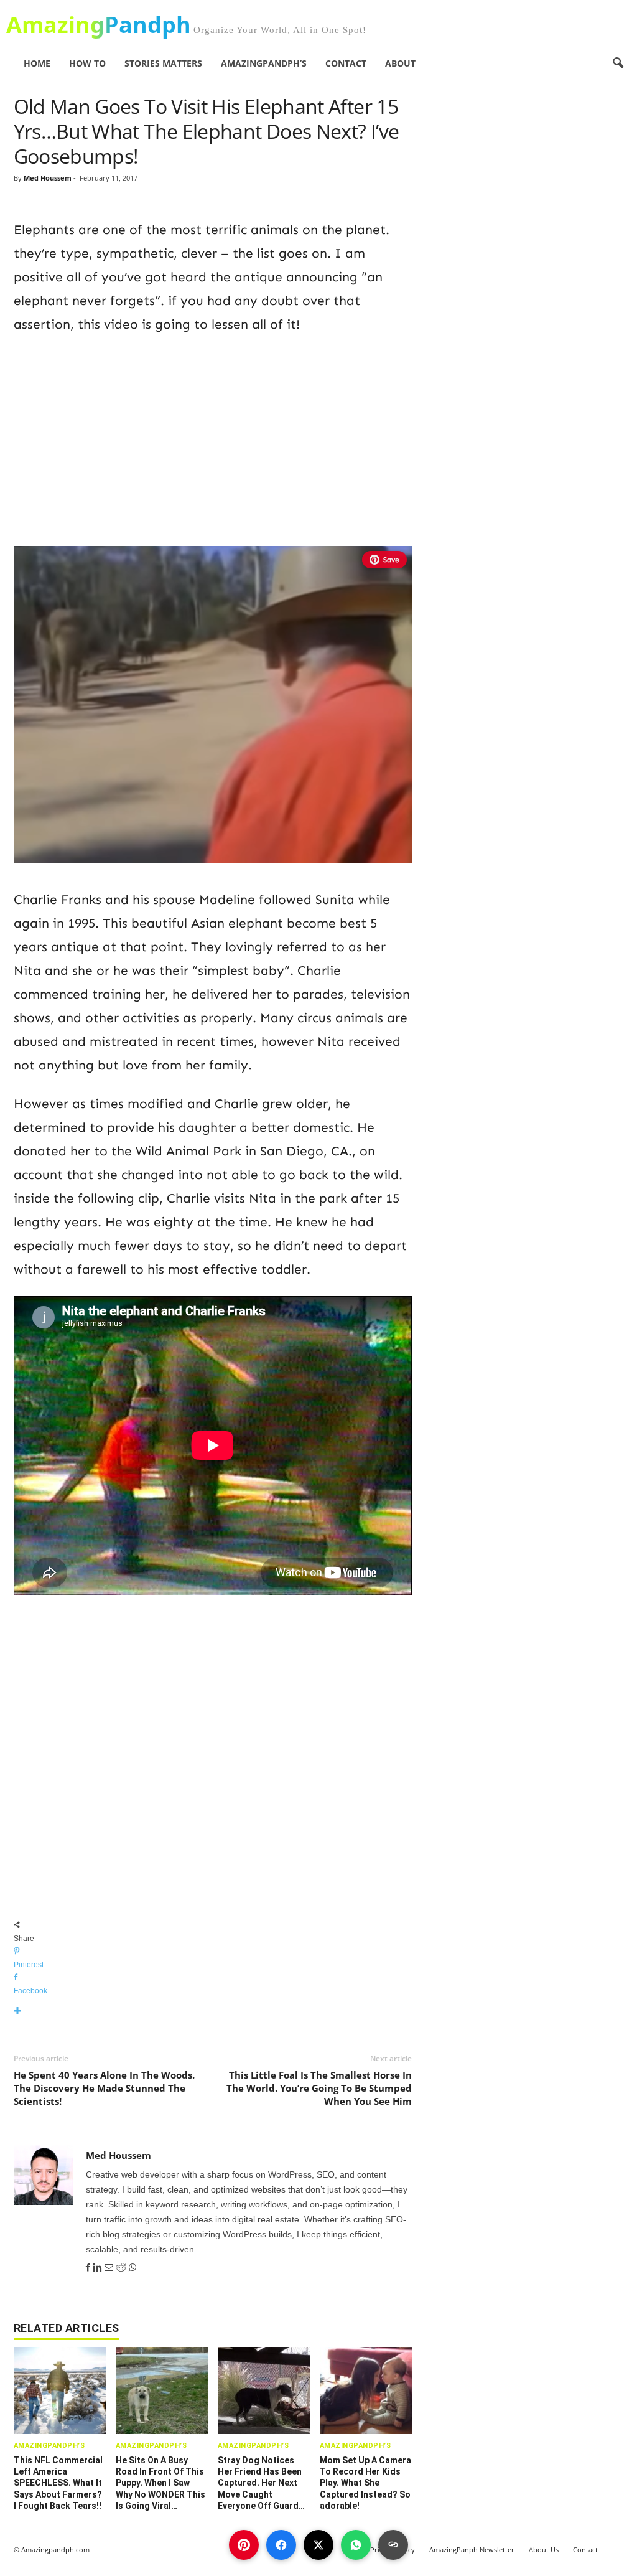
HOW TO (87, 63)
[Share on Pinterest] (244, 2545)
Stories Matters (163, 63)
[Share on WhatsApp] (356, 2545)
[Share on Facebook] (281, 2545)
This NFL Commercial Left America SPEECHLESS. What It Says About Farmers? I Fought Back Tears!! (58, 2483)
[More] (213, 2012)
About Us (544, 2550)
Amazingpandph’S (264, 63)
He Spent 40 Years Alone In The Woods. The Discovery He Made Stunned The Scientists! (104, 2088)
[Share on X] (318, 2545)
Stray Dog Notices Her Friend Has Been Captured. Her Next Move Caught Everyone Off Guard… (261, 2483)
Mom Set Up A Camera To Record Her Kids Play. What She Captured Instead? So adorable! (365, 2483)
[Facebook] (89, 2268)
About (400, 63)
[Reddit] (122, 2268)
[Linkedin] (99, 2268)
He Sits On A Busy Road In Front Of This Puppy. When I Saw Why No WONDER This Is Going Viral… (160, 2483)
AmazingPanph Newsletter (472, 2550)
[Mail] (110, 2268)
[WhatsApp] (133, 2268)
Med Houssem (48, 178)
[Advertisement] (213, 438)
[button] (618, 63)
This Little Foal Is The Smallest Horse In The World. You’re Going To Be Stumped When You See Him (319, 2088)
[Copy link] (393, 2545)
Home (37, 63)
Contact (346, 63)
